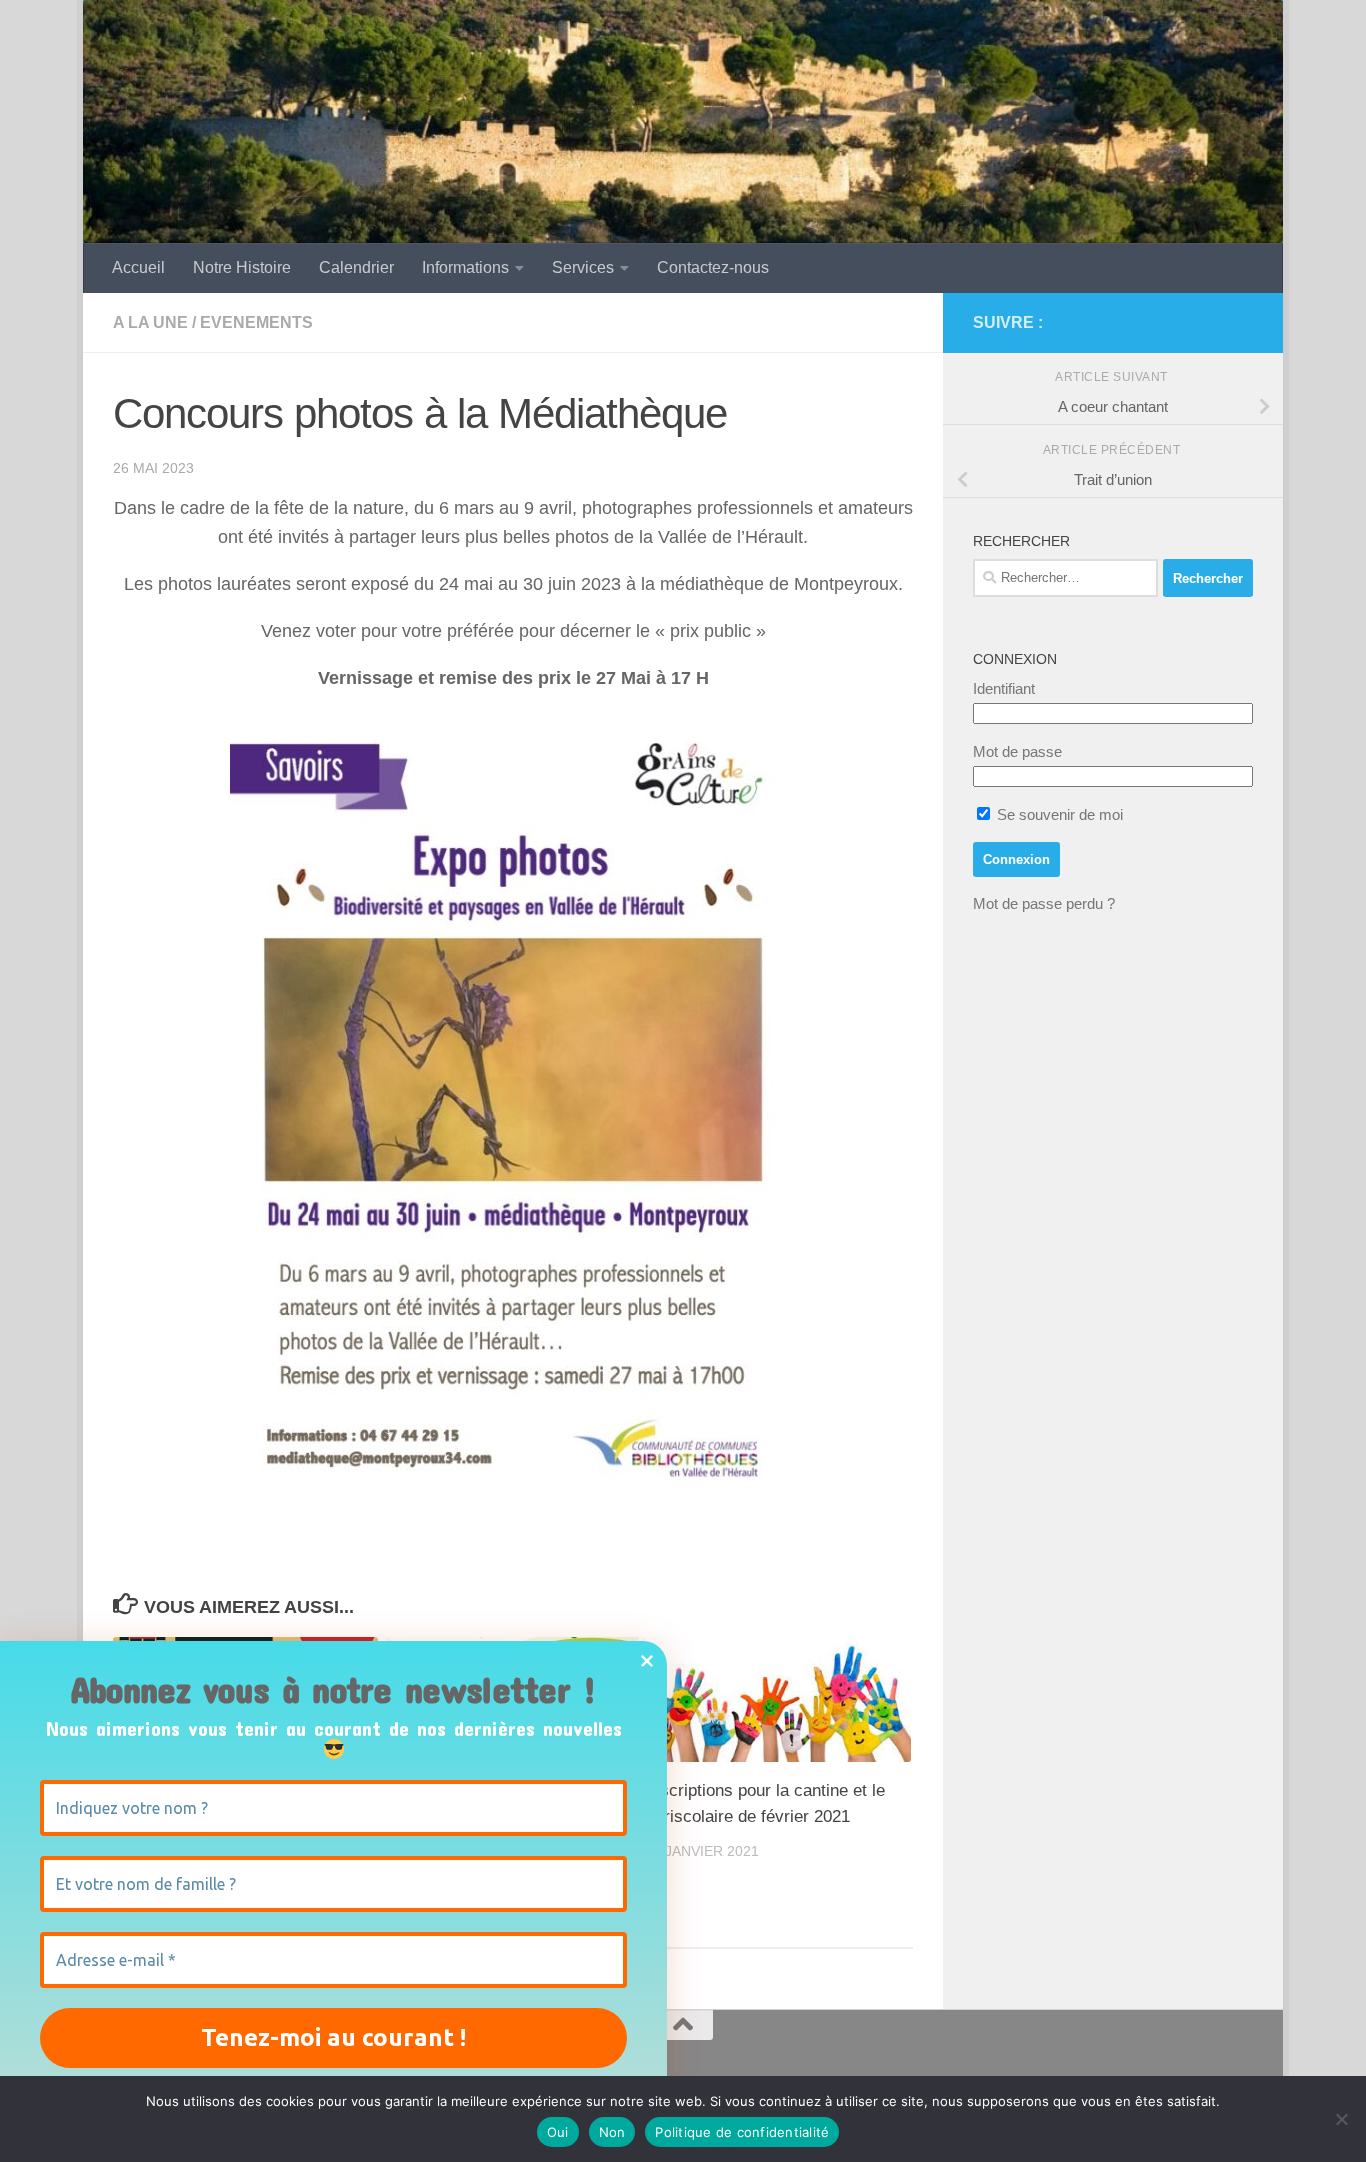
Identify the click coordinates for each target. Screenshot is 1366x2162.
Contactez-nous (713, 267)
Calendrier (356, 267)
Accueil (138, 267)
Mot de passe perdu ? (1044, 903)
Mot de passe (1017, 751)
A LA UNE (150, 322)
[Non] (1341, 2119)
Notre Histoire (242, 267)
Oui (558, 2132)
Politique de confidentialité (742, 2132)
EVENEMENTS (256, 322)
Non (612, 2132)
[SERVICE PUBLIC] (1241, 322)
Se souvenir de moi (1058, 814)
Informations (465, 267)
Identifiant (1004, 688)
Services (583, 267)
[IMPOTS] (1209, 323)
